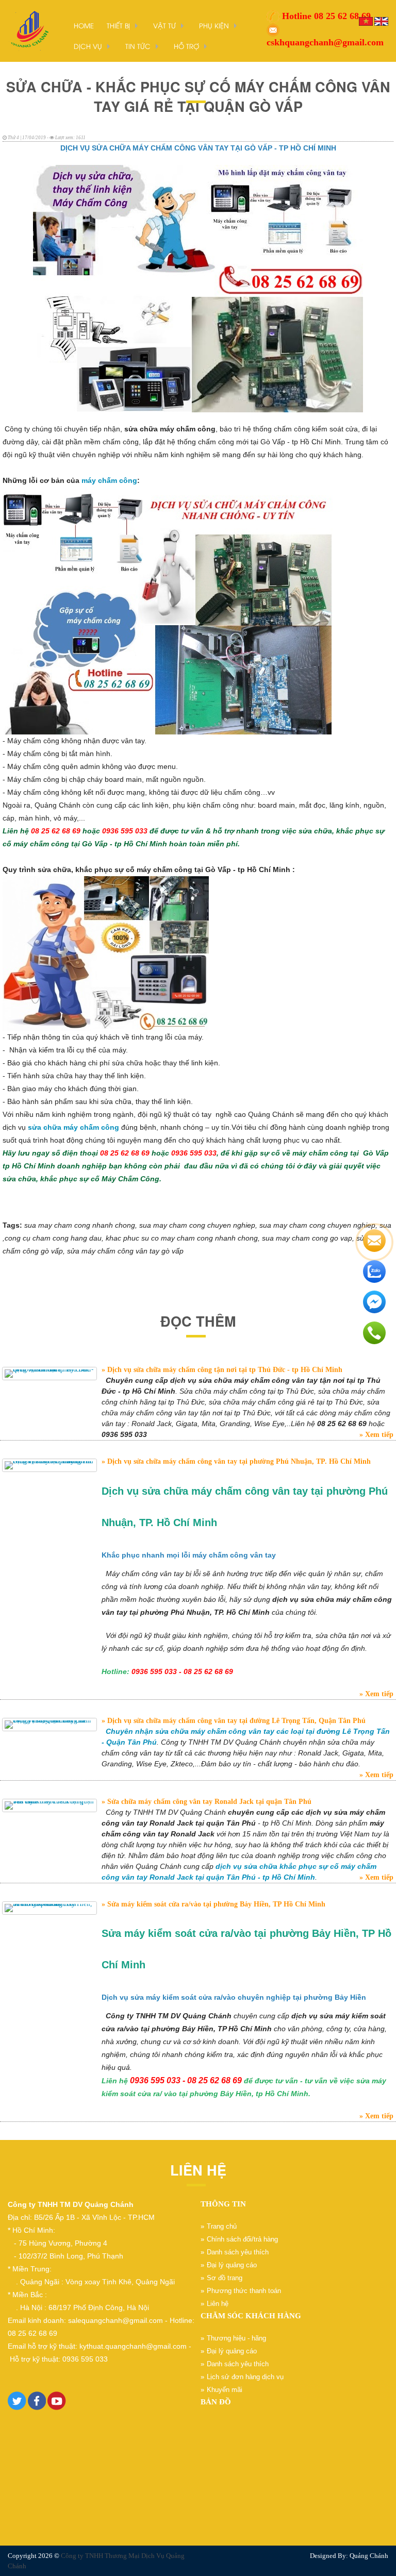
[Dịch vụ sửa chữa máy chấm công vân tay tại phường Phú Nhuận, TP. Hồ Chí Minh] (49, 1465)
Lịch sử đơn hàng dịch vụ (245, 2377)
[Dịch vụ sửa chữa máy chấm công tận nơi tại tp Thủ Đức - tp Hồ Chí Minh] (49, 1374)
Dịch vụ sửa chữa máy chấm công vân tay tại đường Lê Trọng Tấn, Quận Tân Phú (235, 1721)
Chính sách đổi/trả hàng (242, 2239)
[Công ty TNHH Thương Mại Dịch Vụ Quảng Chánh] (28, 30)
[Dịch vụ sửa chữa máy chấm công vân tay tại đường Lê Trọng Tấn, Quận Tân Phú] (49, 1725)
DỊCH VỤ (88, 46)
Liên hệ (218, 2304)
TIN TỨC (138, 46)
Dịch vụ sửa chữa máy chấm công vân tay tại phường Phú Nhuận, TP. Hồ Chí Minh (238, 1461)
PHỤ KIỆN (214, 25)
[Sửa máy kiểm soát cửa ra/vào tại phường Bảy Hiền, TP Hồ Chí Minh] (49, 1908)
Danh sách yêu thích (238, 2252)
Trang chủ (222, 2226)
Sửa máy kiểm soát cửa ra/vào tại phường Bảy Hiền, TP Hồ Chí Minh (215, 1904)
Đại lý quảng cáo (232, 2265)
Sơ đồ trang (225, 2278)
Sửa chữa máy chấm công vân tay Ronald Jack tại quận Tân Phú (208, 1802)
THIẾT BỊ (118, 25)
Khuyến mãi (225, 2390)
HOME (84, 25)
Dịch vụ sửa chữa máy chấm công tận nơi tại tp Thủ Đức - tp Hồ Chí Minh (224, 1370)
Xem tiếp (378, 1435)
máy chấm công (109, 480)
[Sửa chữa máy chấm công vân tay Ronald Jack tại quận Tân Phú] (49, 1805)
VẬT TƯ (164, 25)
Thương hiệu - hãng (236, 2338)
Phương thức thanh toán (244, 2291)
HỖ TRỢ (186, 46)
